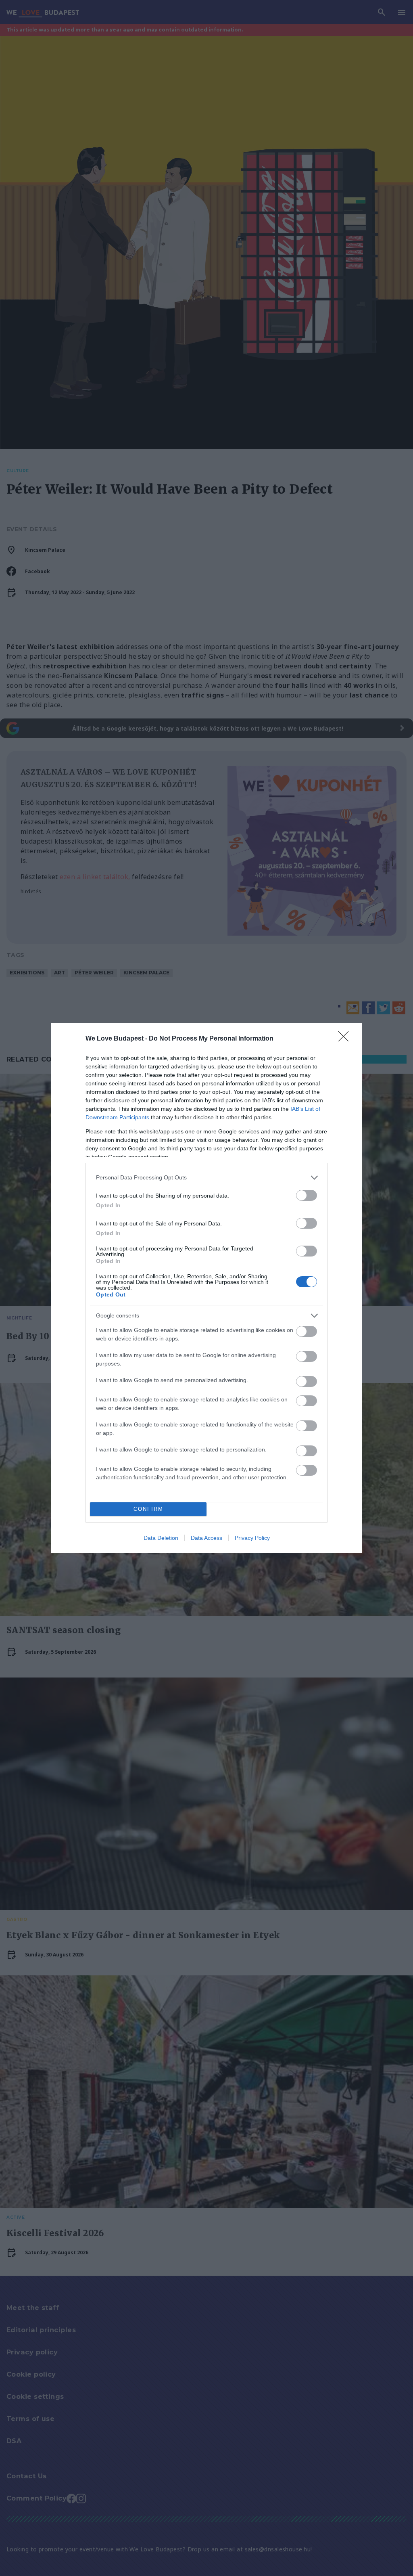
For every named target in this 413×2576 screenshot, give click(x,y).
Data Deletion (161, 1538)
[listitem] (206, 1178)
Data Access (206, 1538)
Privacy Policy (252, 1538)
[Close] (346, 1039)
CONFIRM (148, 1509)
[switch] (307, 1195)
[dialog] (206, 1288)
